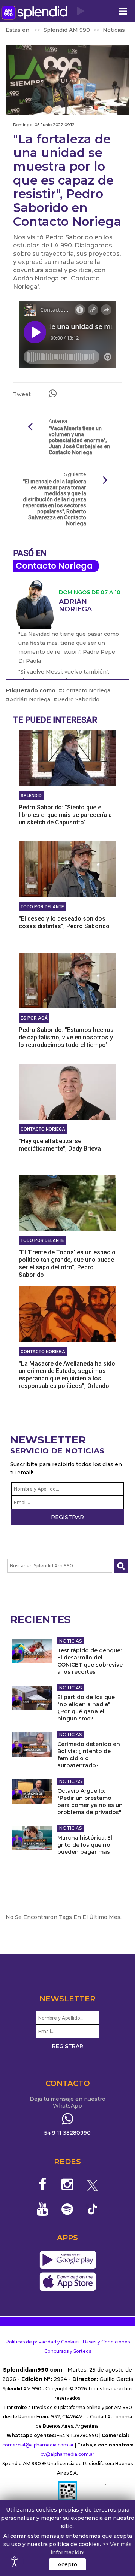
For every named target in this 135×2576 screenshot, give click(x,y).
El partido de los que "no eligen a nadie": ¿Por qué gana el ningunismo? (86, 1708)
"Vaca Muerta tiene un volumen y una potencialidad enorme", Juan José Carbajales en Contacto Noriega (79, 440)
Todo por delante (42, 907)
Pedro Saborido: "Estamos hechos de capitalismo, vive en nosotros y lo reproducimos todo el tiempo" (66, 1037)
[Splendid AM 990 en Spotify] (68, 2209)
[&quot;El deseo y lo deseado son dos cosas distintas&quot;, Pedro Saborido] (67, 869)
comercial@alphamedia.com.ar (38, 2445)
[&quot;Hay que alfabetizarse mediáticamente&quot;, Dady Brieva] (67, 1091)
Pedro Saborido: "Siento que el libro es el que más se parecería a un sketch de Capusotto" (65, 815)
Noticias (70, 1641)
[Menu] (123, 11)
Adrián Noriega (30, 699)
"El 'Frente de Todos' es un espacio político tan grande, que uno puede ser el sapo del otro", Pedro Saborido (67, 1263)
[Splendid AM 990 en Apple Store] (68, 2282)
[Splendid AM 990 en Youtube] (43, 2209)
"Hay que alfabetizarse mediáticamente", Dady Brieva (60, 1145)
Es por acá (34, 1018)
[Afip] (67, 2494)
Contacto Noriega (54, 566)
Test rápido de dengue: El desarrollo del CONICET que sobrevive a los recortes (90, 1661)
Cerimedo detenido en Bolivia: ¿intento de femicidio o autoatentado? (89, 1755)
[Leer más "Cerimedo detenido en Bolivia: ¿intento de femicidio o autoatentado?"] (32, 1745)
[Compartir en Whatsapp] (53, 394)
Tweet (22, 394)
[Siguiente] (105, 480)
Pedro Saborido (78, 699)
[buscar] (121, 1566)
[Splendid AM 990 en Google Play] (68, 2260)
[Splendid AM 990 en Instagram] (68, 2184)
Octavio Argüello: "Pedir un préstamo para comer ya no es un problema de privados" (90, 1802)
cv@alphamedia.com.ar (67, 2454)
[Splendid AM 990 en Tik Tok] (92, 2209)
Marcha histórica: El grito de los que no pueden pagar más (85, 1845)
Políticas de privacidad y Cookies (43, 2342)
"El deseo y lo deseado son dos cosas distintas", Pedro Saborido (64, 922)
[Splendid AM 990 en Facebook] (43, 2184)
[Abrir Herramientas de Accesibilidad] (15, 2561)
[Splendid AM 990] (34, 13)
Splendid (31, 796)
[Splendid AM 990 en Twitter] (92, 2184)
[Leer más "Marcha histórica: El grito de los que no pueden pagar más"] (32, 1838)
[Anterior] (30, 427)
